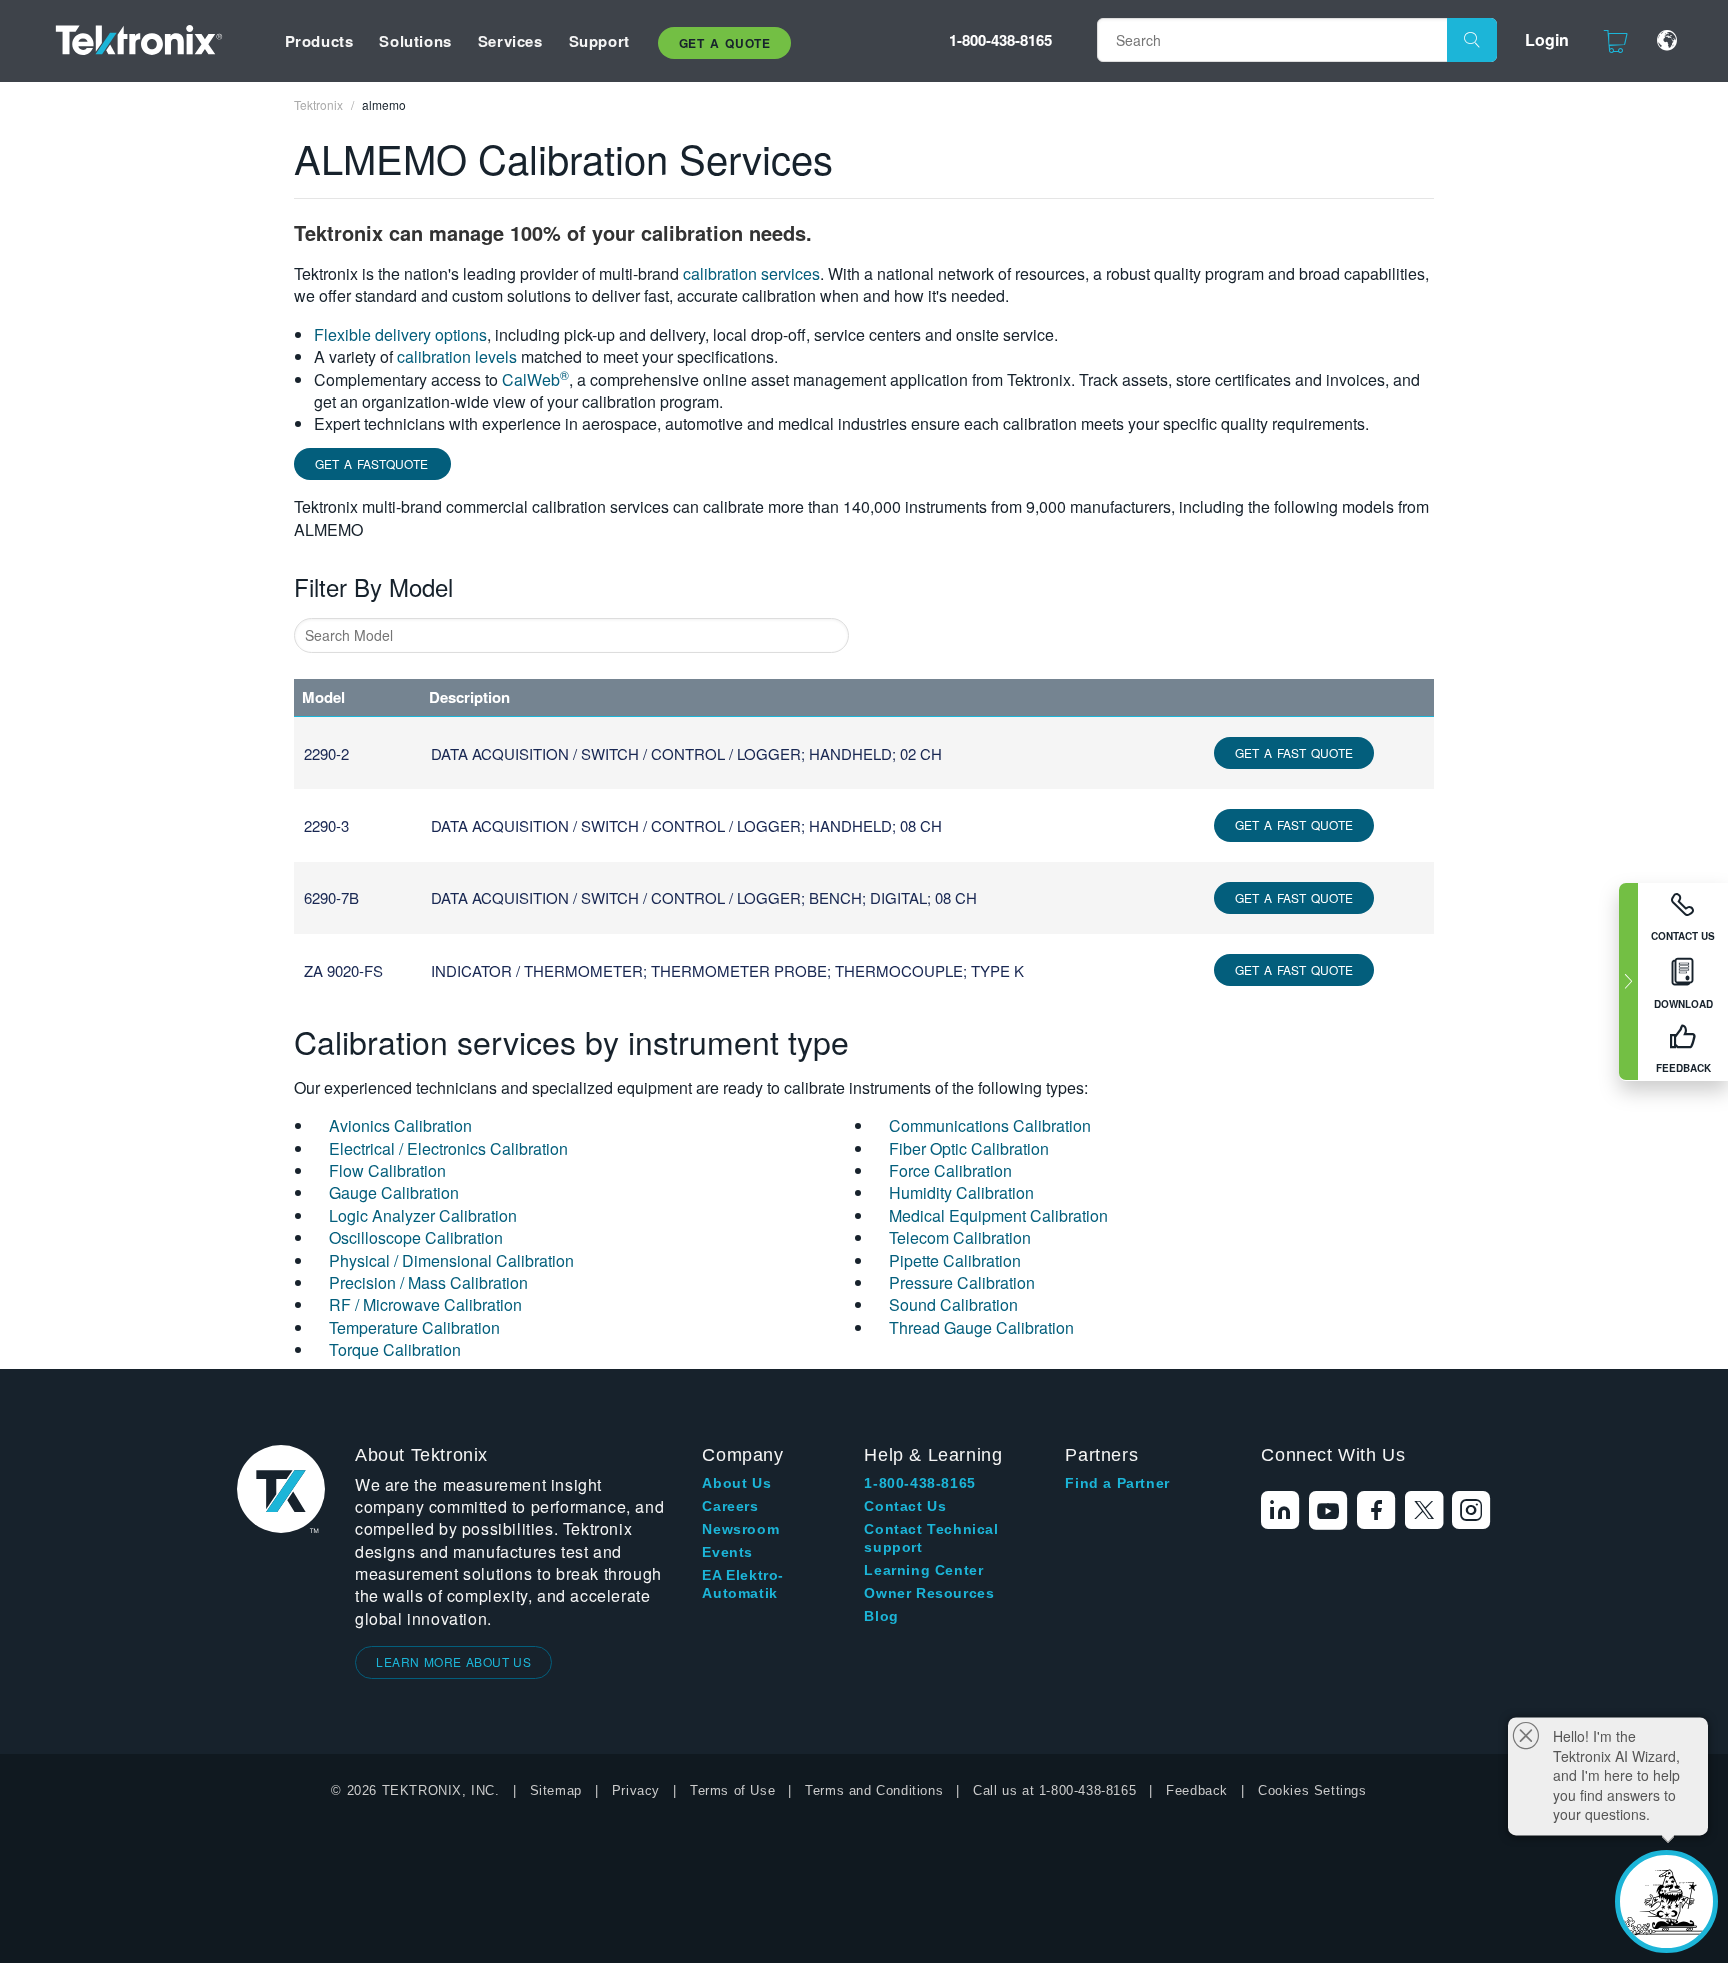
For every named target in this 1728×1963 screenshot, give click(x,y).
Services (510, 41)
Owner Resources (929, 1593)
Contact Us (905, 1506)
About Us (736, 1483)
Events (727, 1552)
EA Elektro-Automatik (743, 1584)
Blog (881, 1616)
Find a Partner (1117, 1483)
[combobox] (571, 635)
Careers (730, 1506)
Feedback (1197, 1790)
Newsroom (740, 1529)
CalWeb (535, 379)
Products (319, 41)
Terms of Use (732, 1790)
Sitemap (556, 1790)
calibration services (751, 273)
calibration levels (457, 356)
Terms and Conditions (874, 1790)
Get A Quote (725, 43)
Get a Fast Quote (1294, 752)
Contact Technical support (931, 1538)
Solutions (415, 41)
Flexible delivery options (400, 334)
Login (1547, 39)
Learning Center (923, 1570)
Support (599, 41)
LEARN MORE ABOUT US (453, 1661)
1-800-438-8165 (1000, 40)
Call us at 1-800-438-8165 (1054, 1790)
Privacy (636, 1790)
